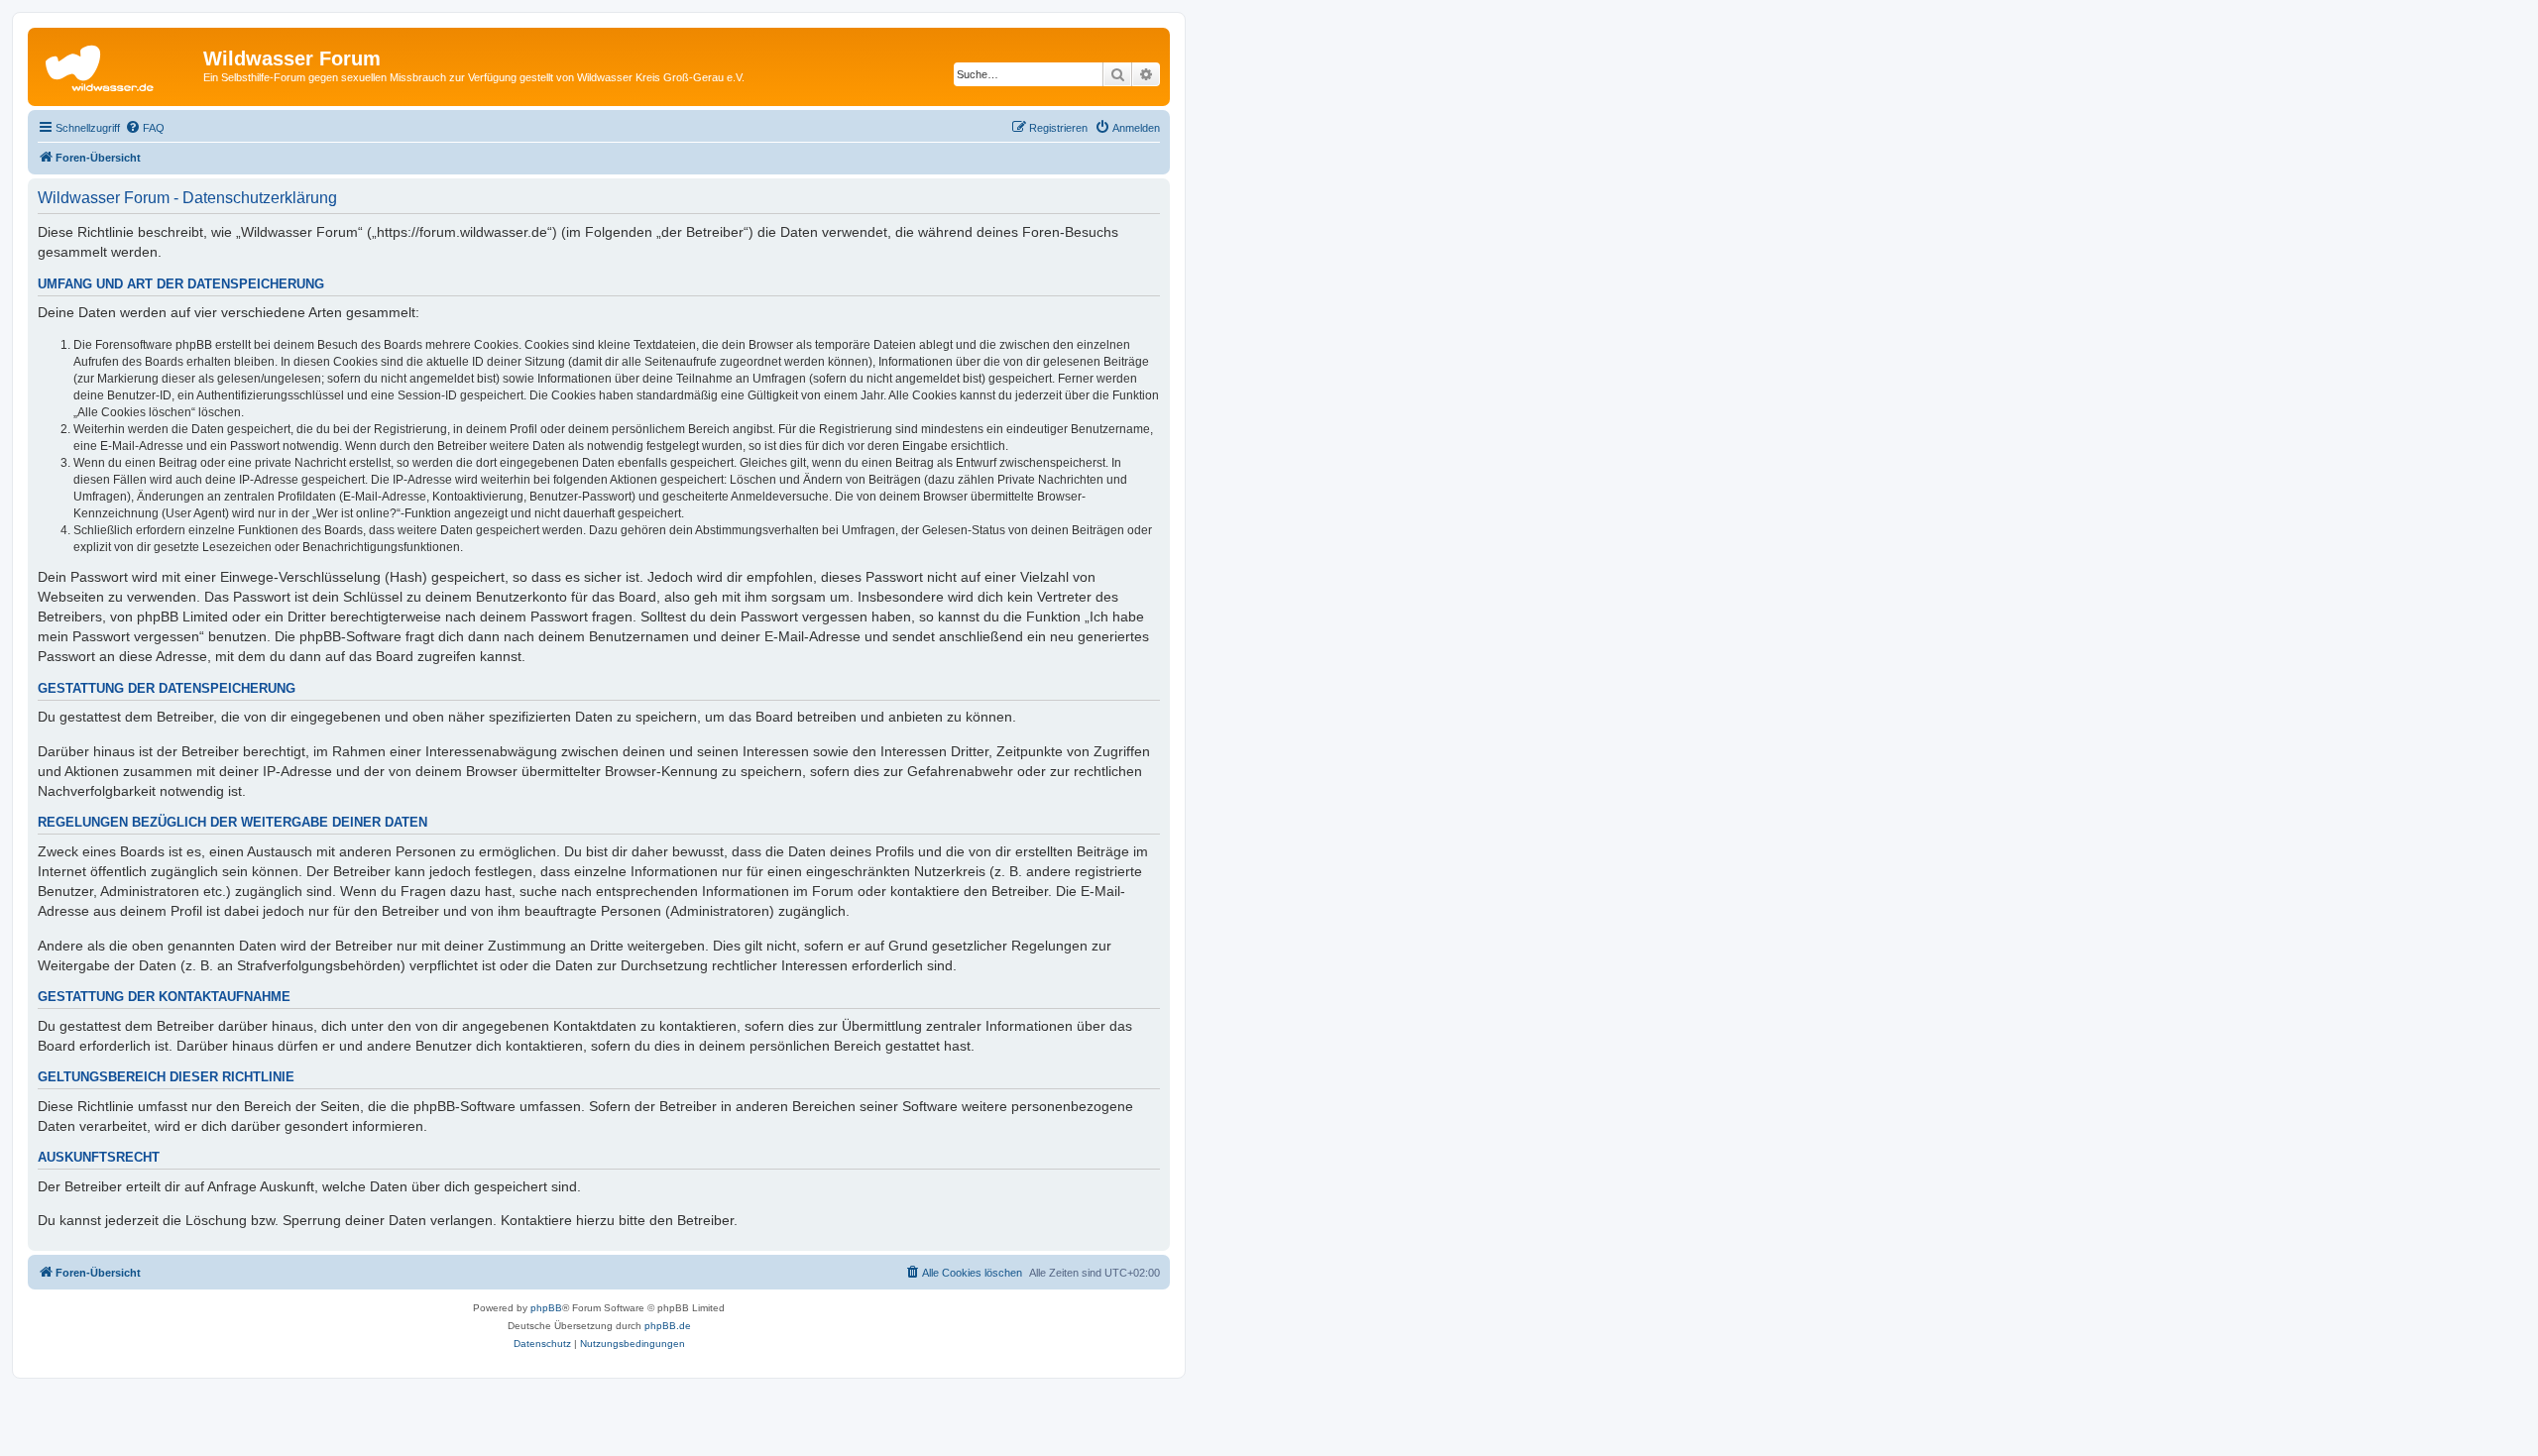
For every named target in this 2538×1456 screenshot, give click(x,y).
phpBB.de (668, 1326)
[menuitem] (145, 128)
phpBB (546, 1308)
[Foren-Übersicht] (118, 64)
